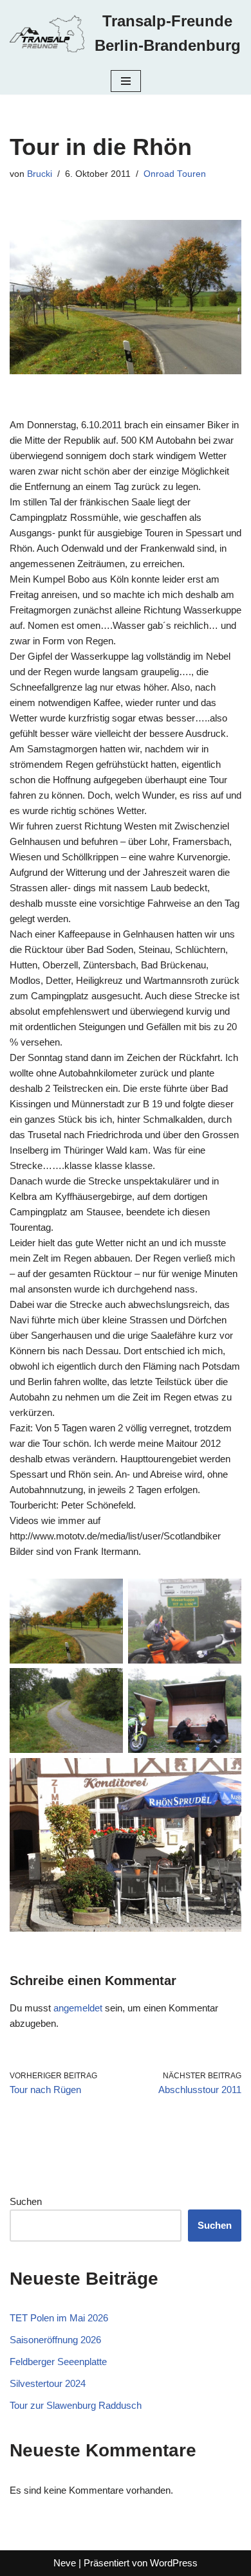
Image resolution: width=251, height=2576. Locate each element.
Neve (65, 2563)
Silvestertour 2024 (48, 2383)
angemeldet (78, 2008)
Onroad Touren (175, 174)
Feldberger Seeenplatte (58, 2362)
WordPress (174, 2563)
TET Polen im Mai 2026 (59, 2318)
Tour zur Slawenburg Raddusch (76, 2405)
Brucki (40, 174)
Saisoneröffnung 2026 (55, 2340)
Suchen (26, 2201)
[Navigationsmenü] (126, 81)
